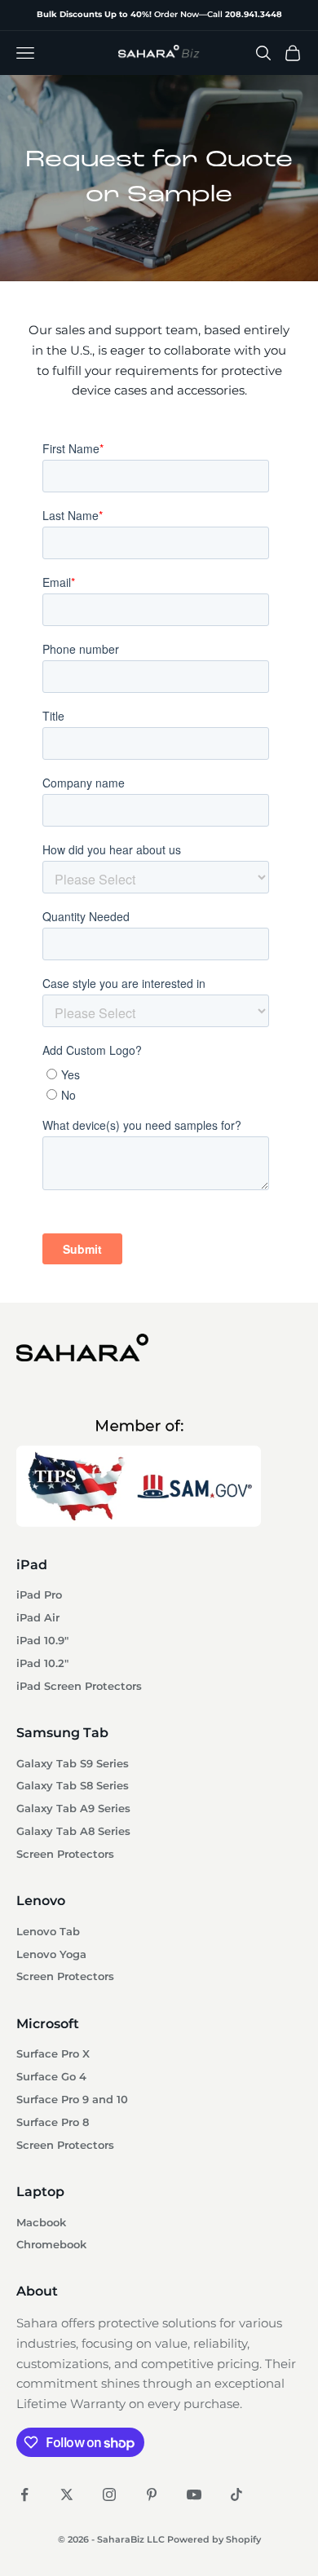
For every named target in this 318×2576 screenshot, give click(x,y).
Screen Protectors (65, 1854)
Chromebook (51, 2245)
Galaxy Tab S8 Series (73, 1786)
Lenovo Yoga (51, 1954)
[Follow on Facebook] (24, 2494)
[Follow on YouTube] (194, 2494)
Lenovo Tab (48, 1932)
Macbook (41, 2223)
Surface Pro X (53, 2054)
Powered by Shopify (214, 2539)
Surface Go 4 (51, 2077)
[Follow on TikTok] (236, 2494)
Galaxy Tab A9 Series (73, 1808)
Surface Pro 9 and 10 (72, 2100)
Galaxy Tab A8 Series (73, 1831)
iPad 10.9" (42, 1641)
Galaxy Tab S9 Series (73, 1764)
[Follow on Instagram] (109, 2494)
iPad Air (38, 1618)
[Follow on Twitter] (67, 2494)
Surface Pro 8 (53, 2122)
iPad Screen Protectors (79, 1686)
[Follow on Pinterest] (152, 2494)
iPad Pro (39, 1595)
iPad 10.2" (42, 1663)
